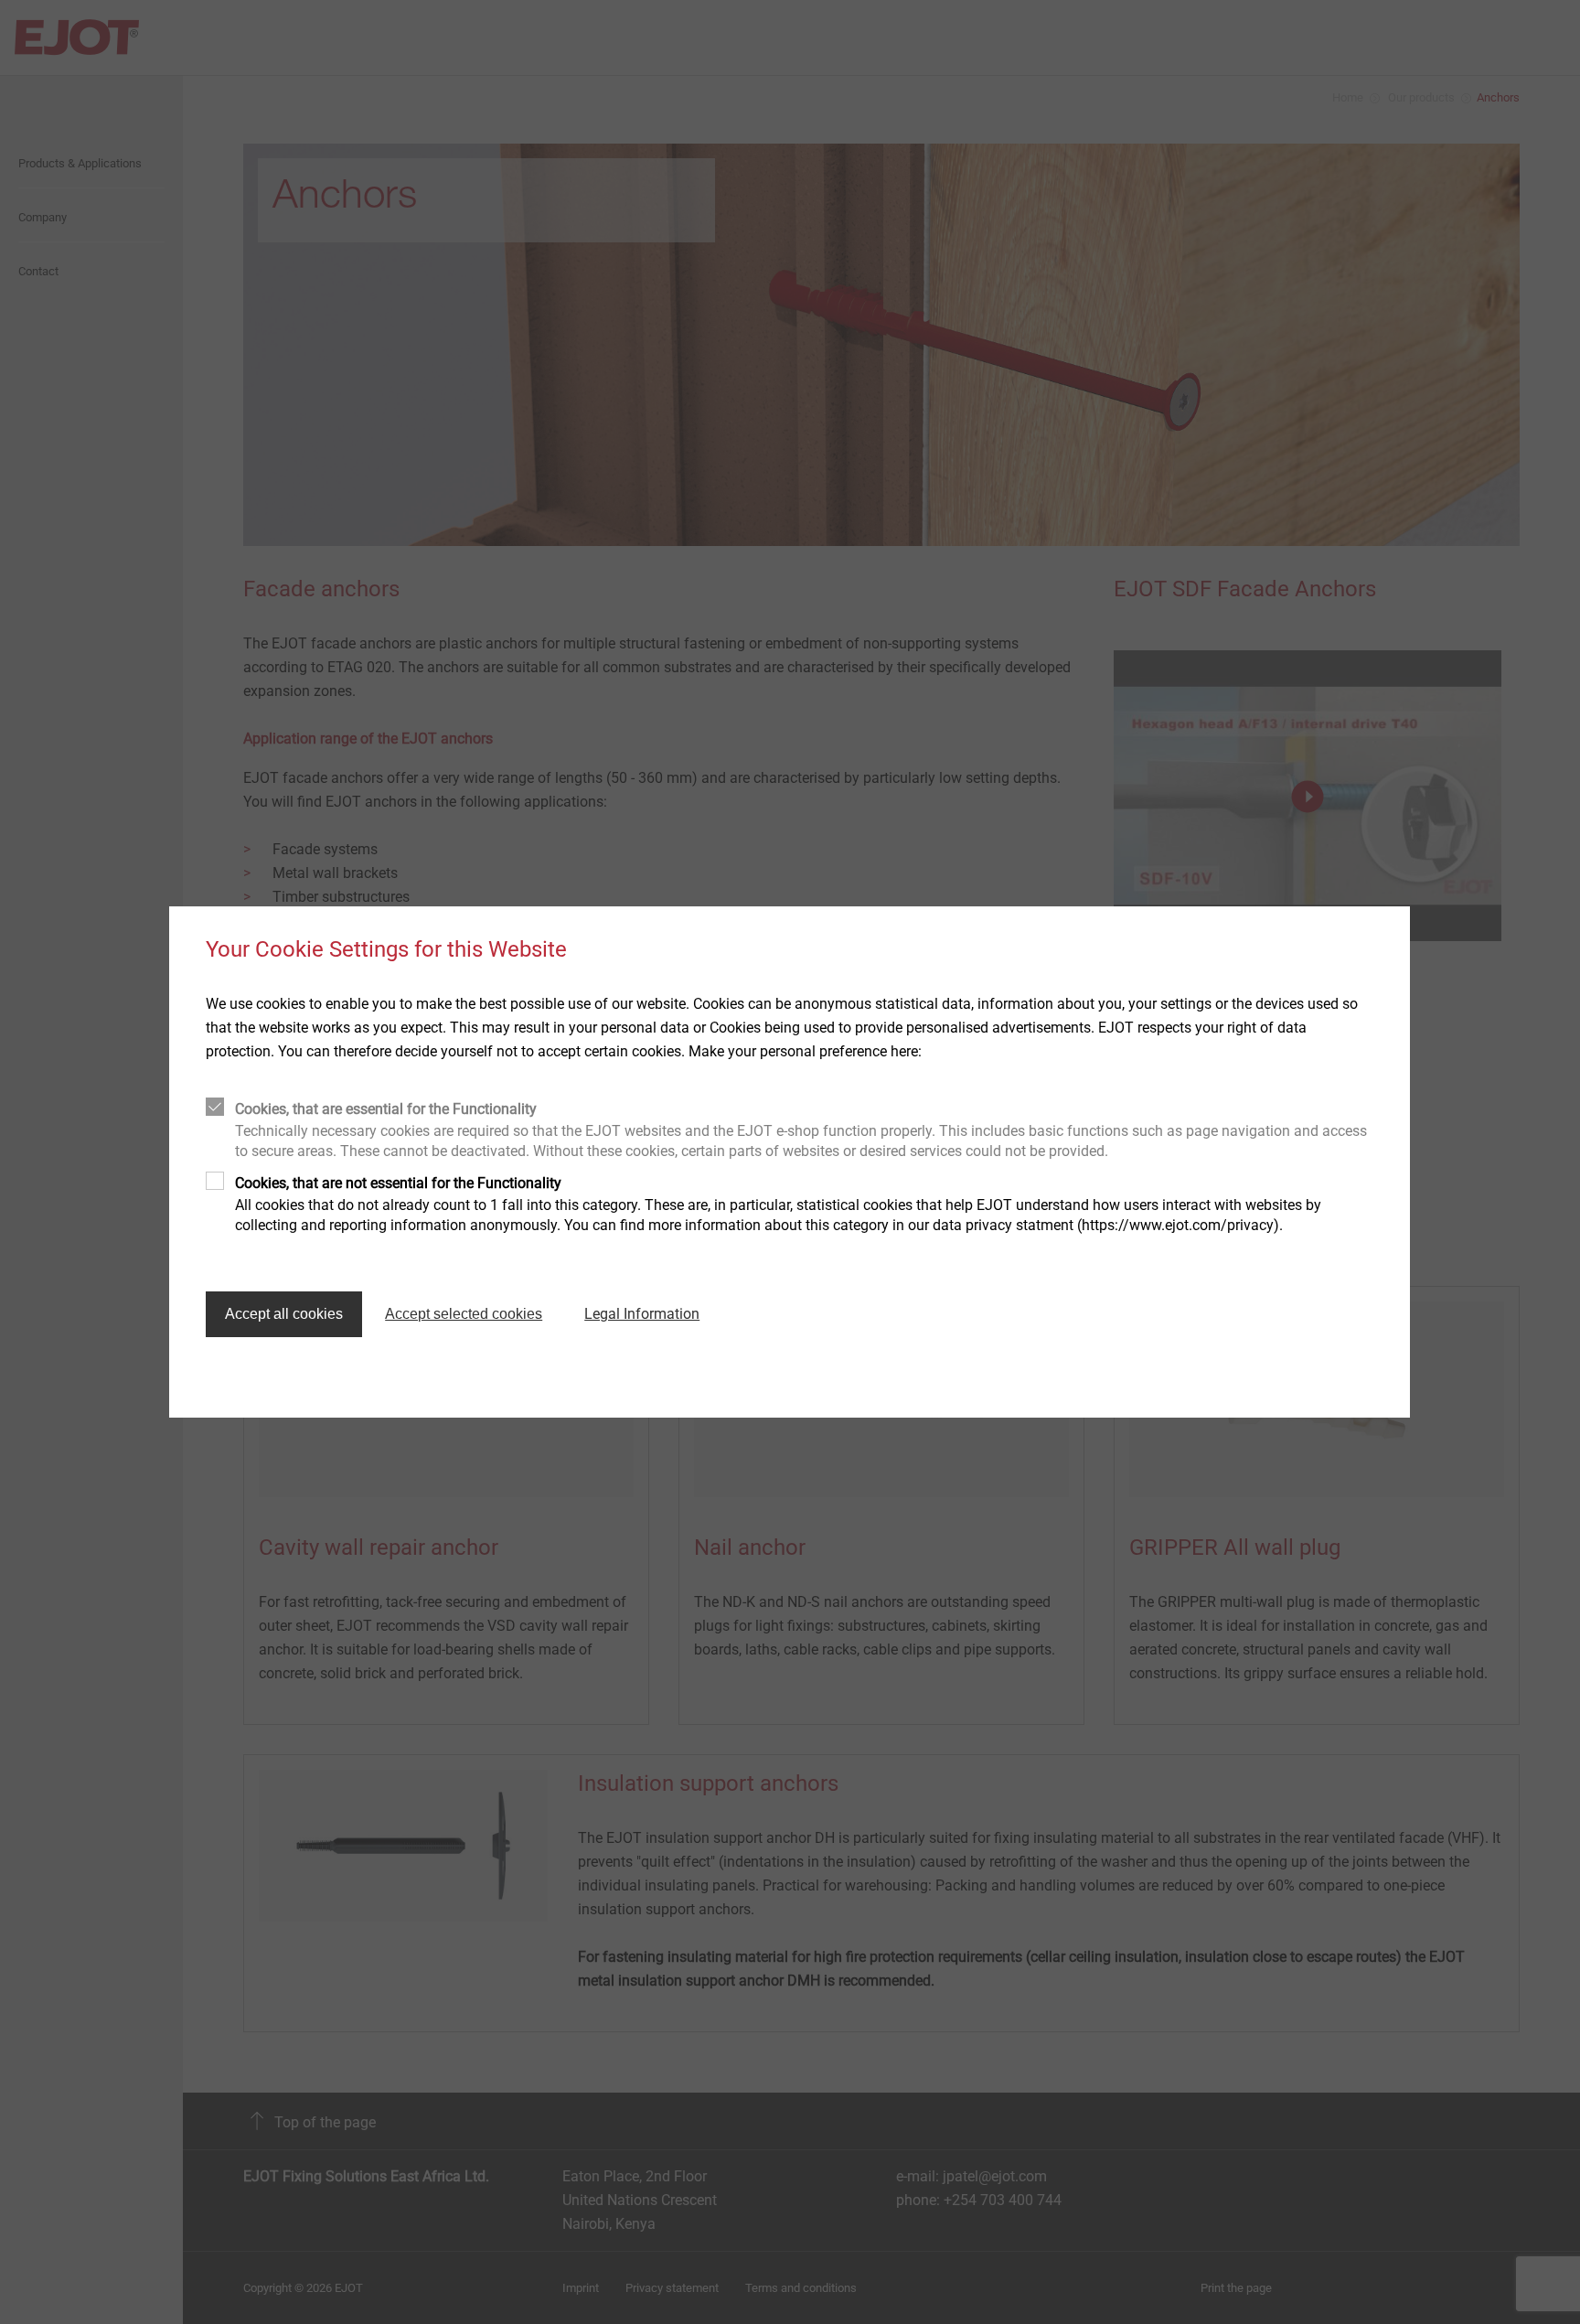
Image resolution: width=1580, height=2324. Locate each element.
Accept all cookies (284, 1314)
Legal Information (642, 1314)
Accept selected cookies (464, 1314)
